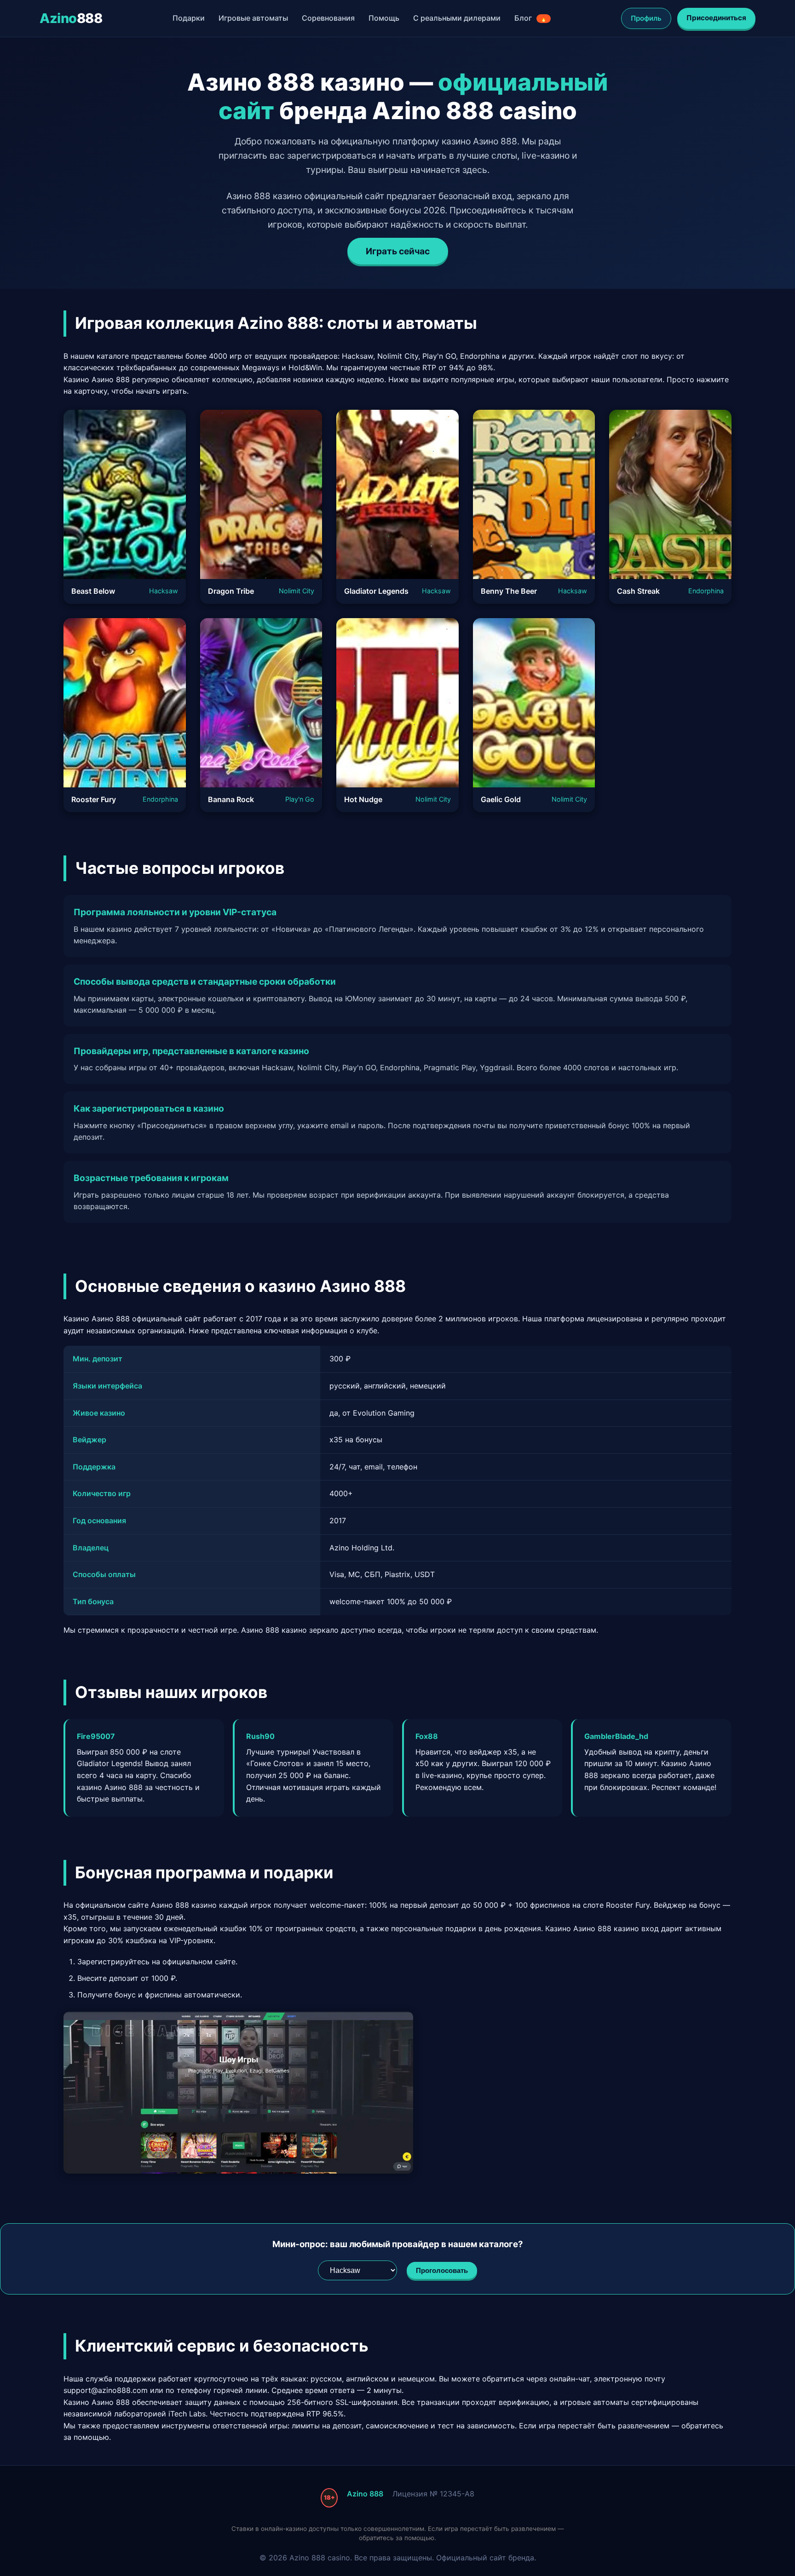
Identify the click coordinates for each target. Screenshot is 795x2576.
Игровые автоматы (253, 18)
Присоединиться (716, 18)
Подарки (189, 18)
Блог (531, 18)
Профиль (646, 18)
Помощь (384, 18)
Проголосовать (442, 2270)
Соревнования (328, 18)
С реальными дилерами (457, 18)
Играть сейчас (398, 251)
